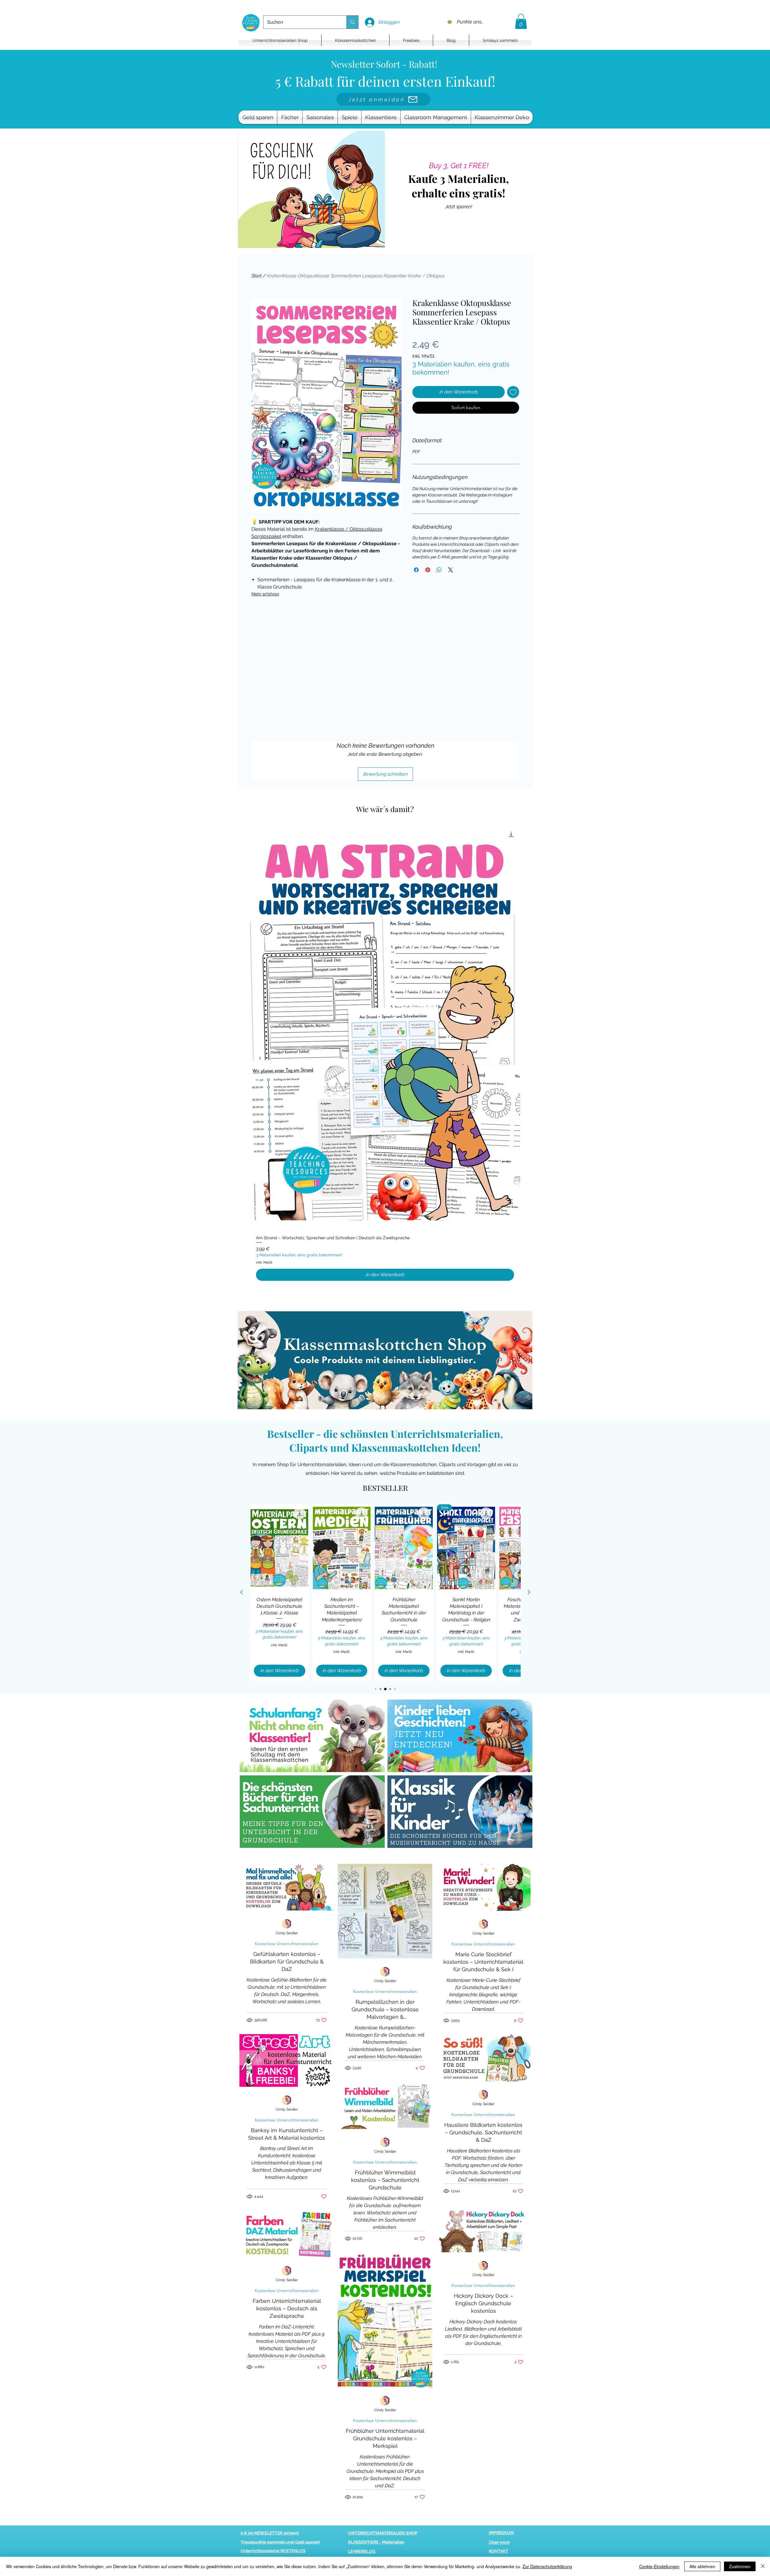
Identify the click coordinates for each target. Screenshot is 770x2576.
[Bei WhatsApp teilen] (439, 570)
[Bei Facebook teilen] (416, 570)
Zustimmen (740, 2566)
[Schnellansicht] (385, 1028)
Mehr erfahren (265, 594)
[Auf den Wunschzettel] (513, 392)
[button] (521, 21)
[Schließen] (763, 2566)
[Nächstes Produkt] (529, 1592)
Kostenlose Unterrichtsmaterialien (287, 1944)
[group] (385, 1056)
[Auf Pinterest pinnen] (428, 570)
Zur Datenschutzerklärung (547, 2566)
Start (257, 276)
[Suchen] (352, 22)
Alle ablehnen (702, 2566)
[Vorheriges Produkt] (242, 1592)
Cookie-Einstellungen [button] (659, 2566)
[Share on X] (451, 570)
